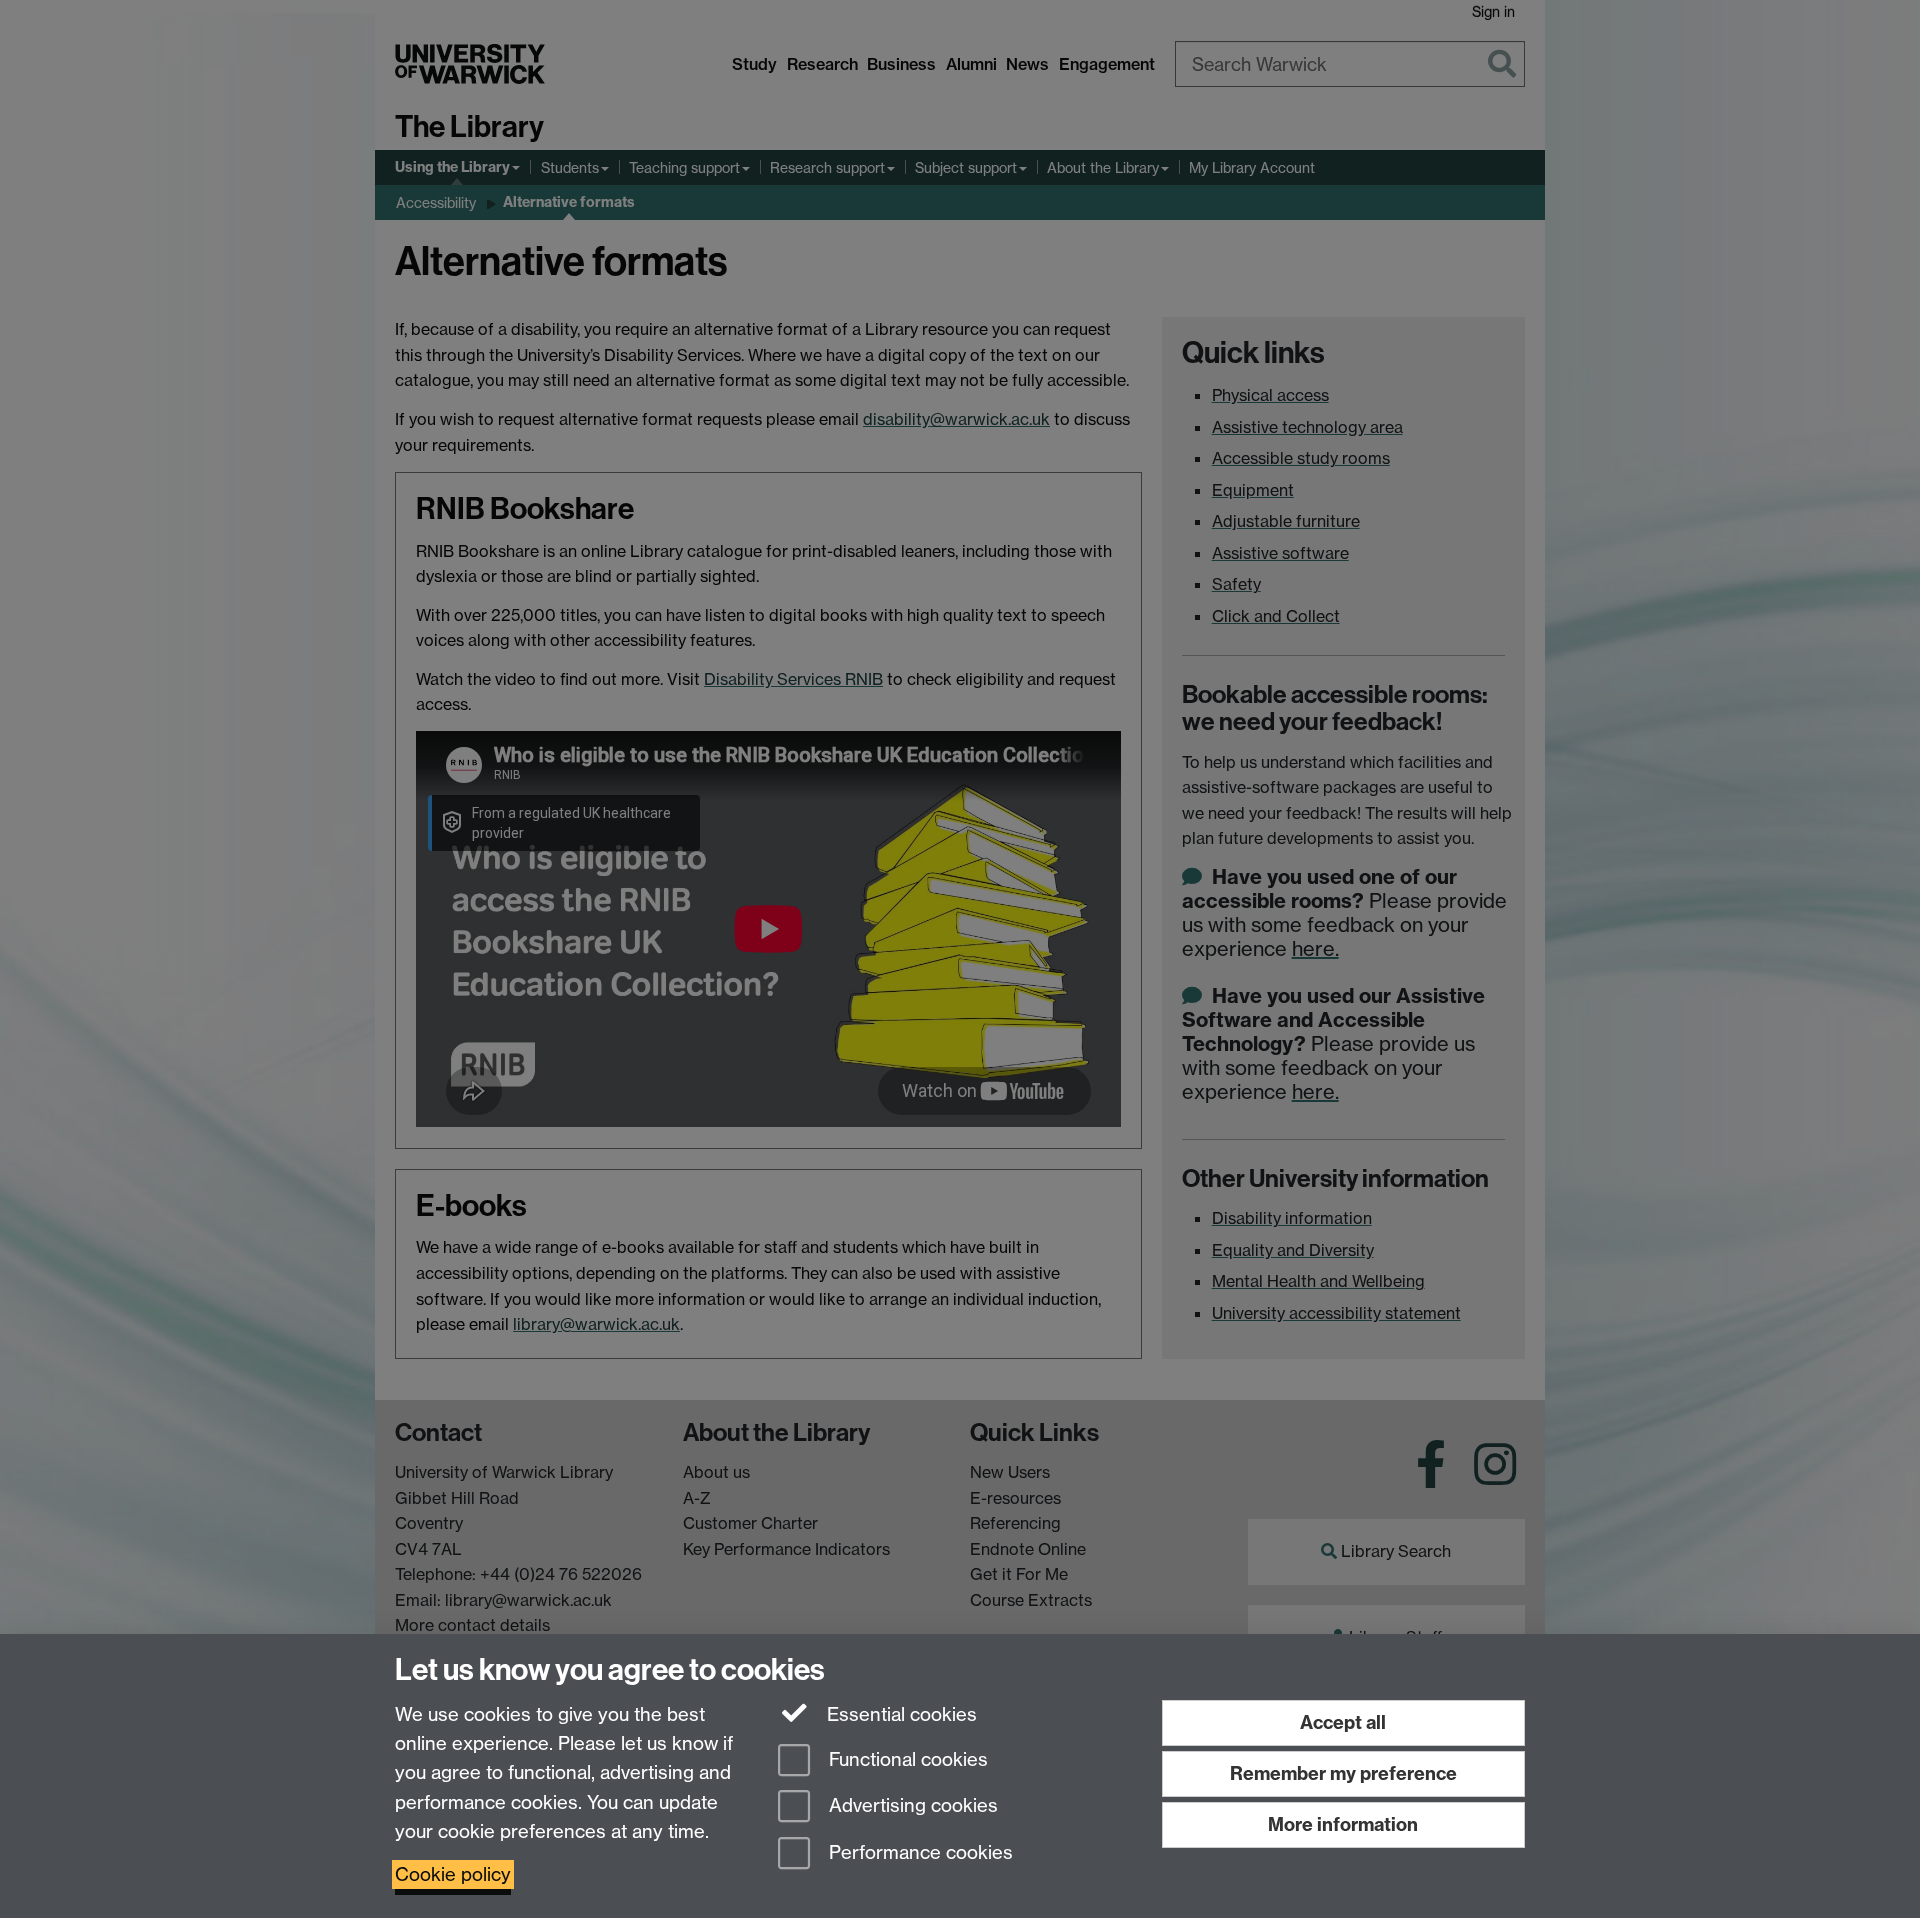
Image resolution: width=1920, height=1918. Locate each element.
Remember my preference (1343, 1773)
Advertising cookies (911, 1806)
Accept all (1343, 1722)
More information (1343, 1824)
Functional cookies (906, 1759)
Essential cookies (899, 1714)
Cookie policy (453, 1874)
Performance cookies (918, 1853)
